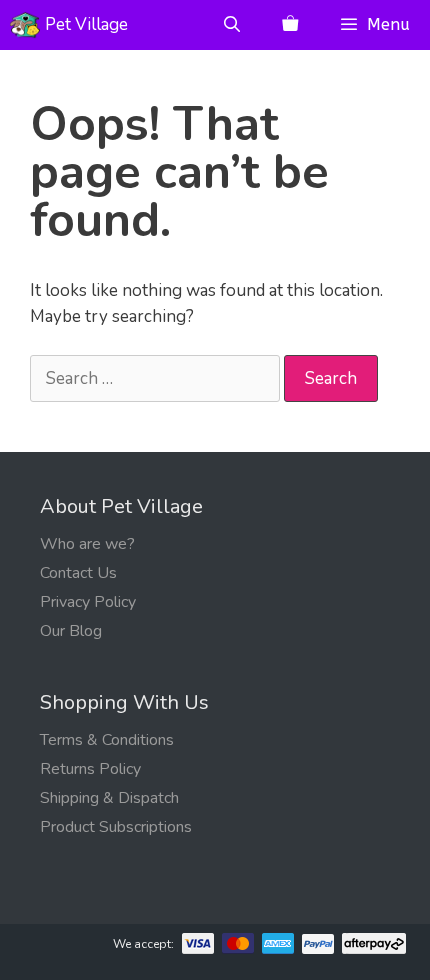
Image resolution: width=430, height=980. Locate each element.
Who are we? (87, 544)
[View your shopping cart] (290, 25)
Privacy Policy (88, 602)
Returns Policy (90, 769)
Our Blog (71, 631)
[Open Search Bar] (232, 25)
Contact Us (78, 573)
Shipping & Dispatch (109, 798)
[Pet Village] (25, 25)
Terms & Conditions (107, 740)
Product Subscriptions (116, 827)
